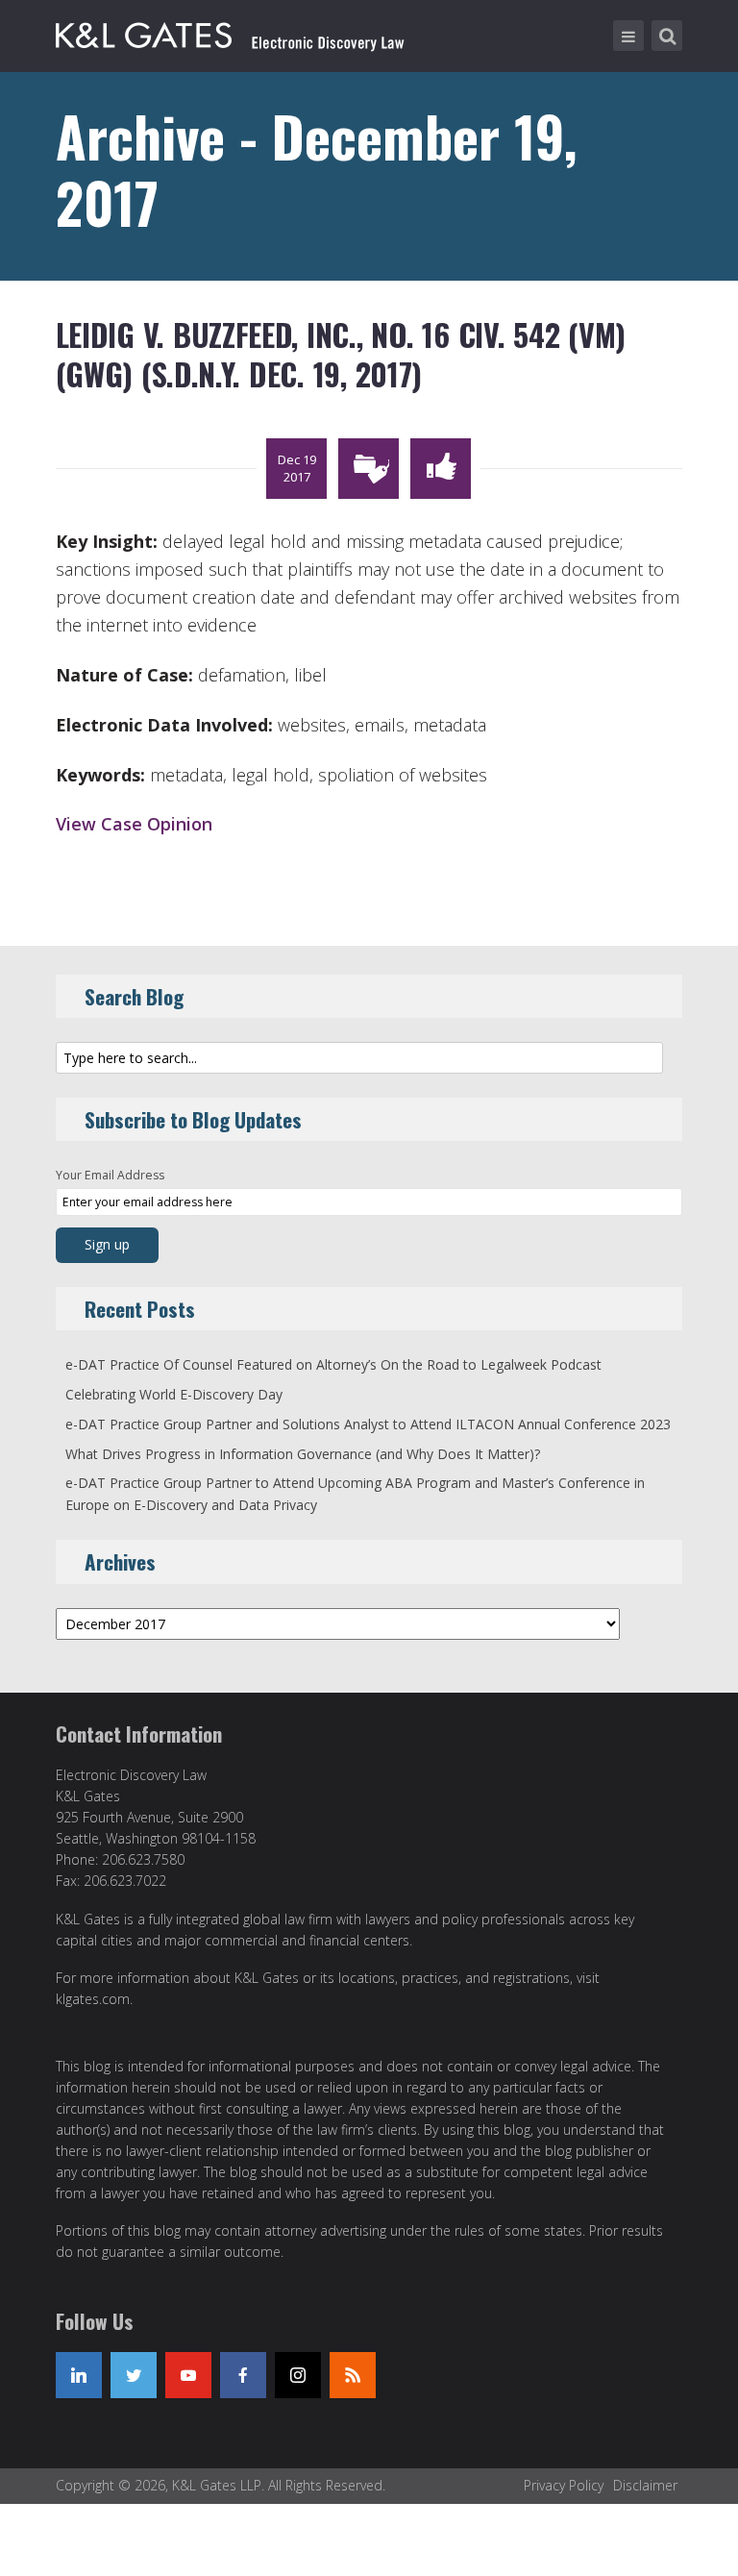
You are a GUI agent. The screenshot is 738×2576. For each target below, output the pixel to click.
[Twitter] (134, 2375)
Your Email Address (110, 1175)
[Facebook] (243, 2375)
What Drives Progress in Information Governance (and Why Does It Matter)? (303, 1454)
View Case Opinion (134, 824)
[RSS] (353, 2375)
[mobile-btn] (628, 36)
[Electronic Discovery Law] (232, 32)
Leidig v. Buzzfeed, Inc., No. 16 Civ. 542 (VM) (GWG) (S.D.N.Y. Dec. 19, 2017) (341, 354)
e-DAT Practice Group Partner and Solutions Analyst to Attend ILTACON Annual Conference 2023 (368, 1424)
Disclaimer (645, 2485)
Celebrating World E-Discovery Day (174, 1394)
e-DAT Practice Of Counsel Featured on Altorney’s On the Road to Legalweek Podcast (333, 1364)
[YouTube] (188, 2375)
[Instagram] (298, 2375)
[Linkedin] (79, 2375)
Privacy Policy (564, 2485)
